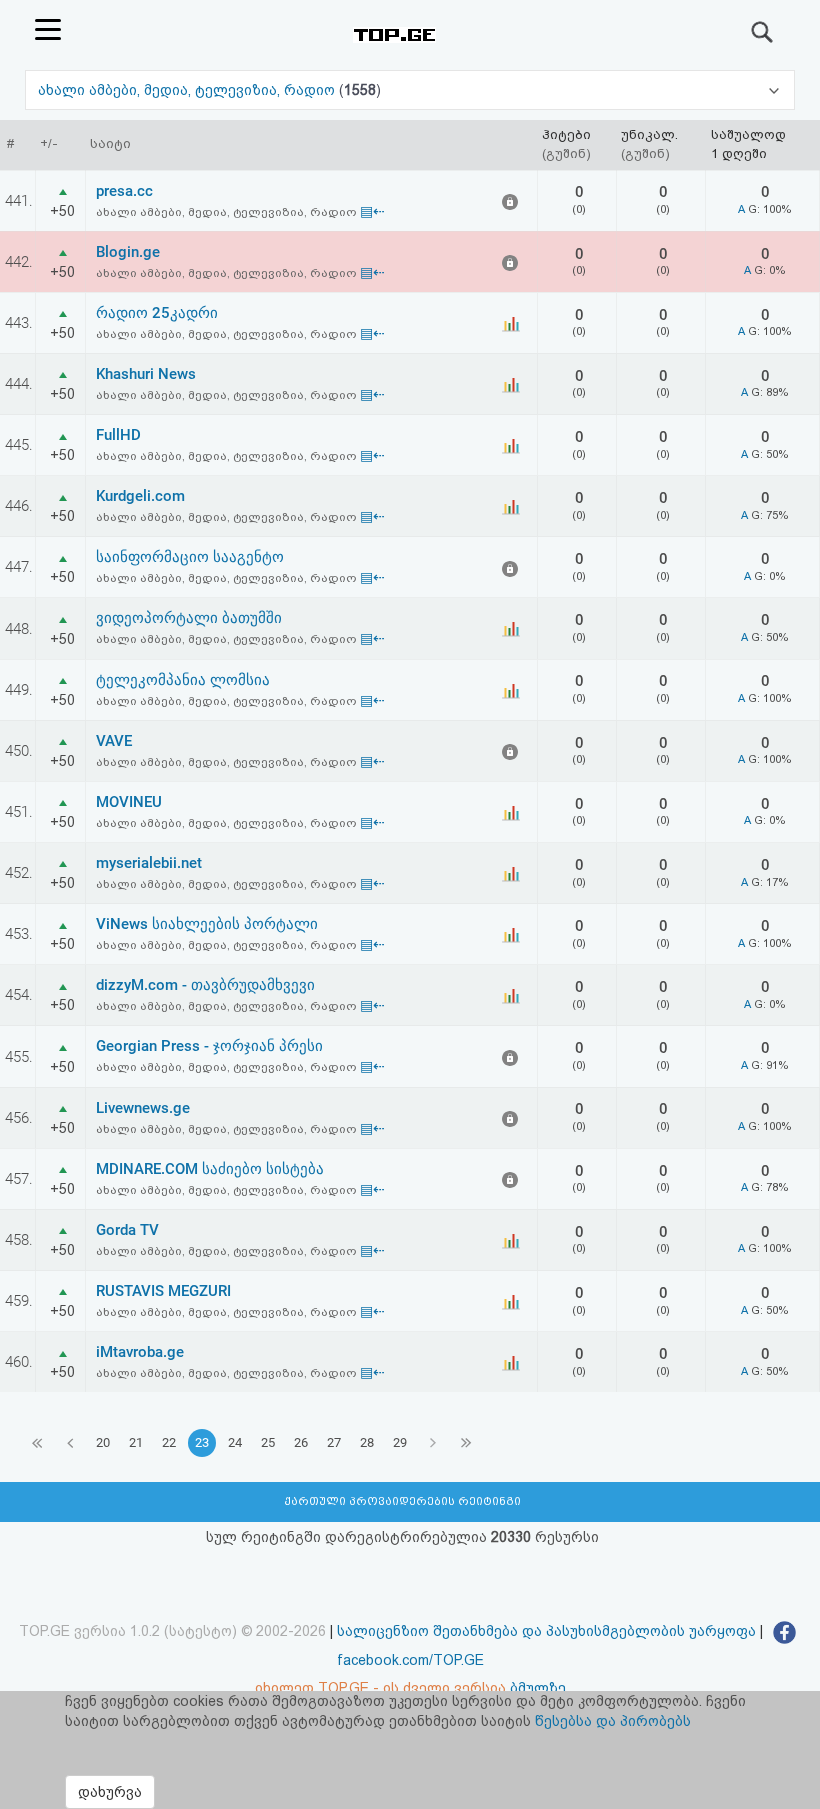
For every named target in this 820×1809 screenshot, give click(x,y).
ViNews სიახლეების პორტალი (207, 924)
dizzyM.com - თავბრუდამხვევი (205, 985)
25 (268, 1442)
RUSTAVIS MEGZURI (163, 1291)
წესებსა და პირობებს (613, 1721)
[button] (410, 90)
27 (334, 1442)
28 (367, 1442)
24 (235, 1442)
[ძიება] (763, 32)
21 (136, 1442)
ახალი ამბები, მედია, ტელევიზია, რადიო (188, 90)
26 (301, 1442)
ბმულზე (538, 1688)
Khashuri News (146, 374)
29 (400, 1442)
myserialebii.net (149, 863)
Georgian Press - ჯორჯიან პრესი (209, 1046)
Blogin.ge (128, 252)
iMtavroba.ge (140, 1352)
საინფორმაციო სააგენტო (190, 557)
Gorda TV (127, 1230)
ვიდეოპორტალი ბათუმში (189, 618)
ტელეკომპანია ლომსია (183, 680)
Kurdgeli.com (140, 496)
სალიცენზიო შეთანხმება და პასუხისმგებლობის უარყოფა (546, 1631)
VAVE (114, 741)
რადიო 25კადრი (157, 313)
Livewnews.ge (143, 1108)
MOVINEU (129, 802)
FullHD (118, 435)
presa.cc (124, 191)
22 (169, 1442)
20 (103, 1442)
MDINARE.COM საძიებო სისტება (210, 1169)
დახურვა (110, 1792)
